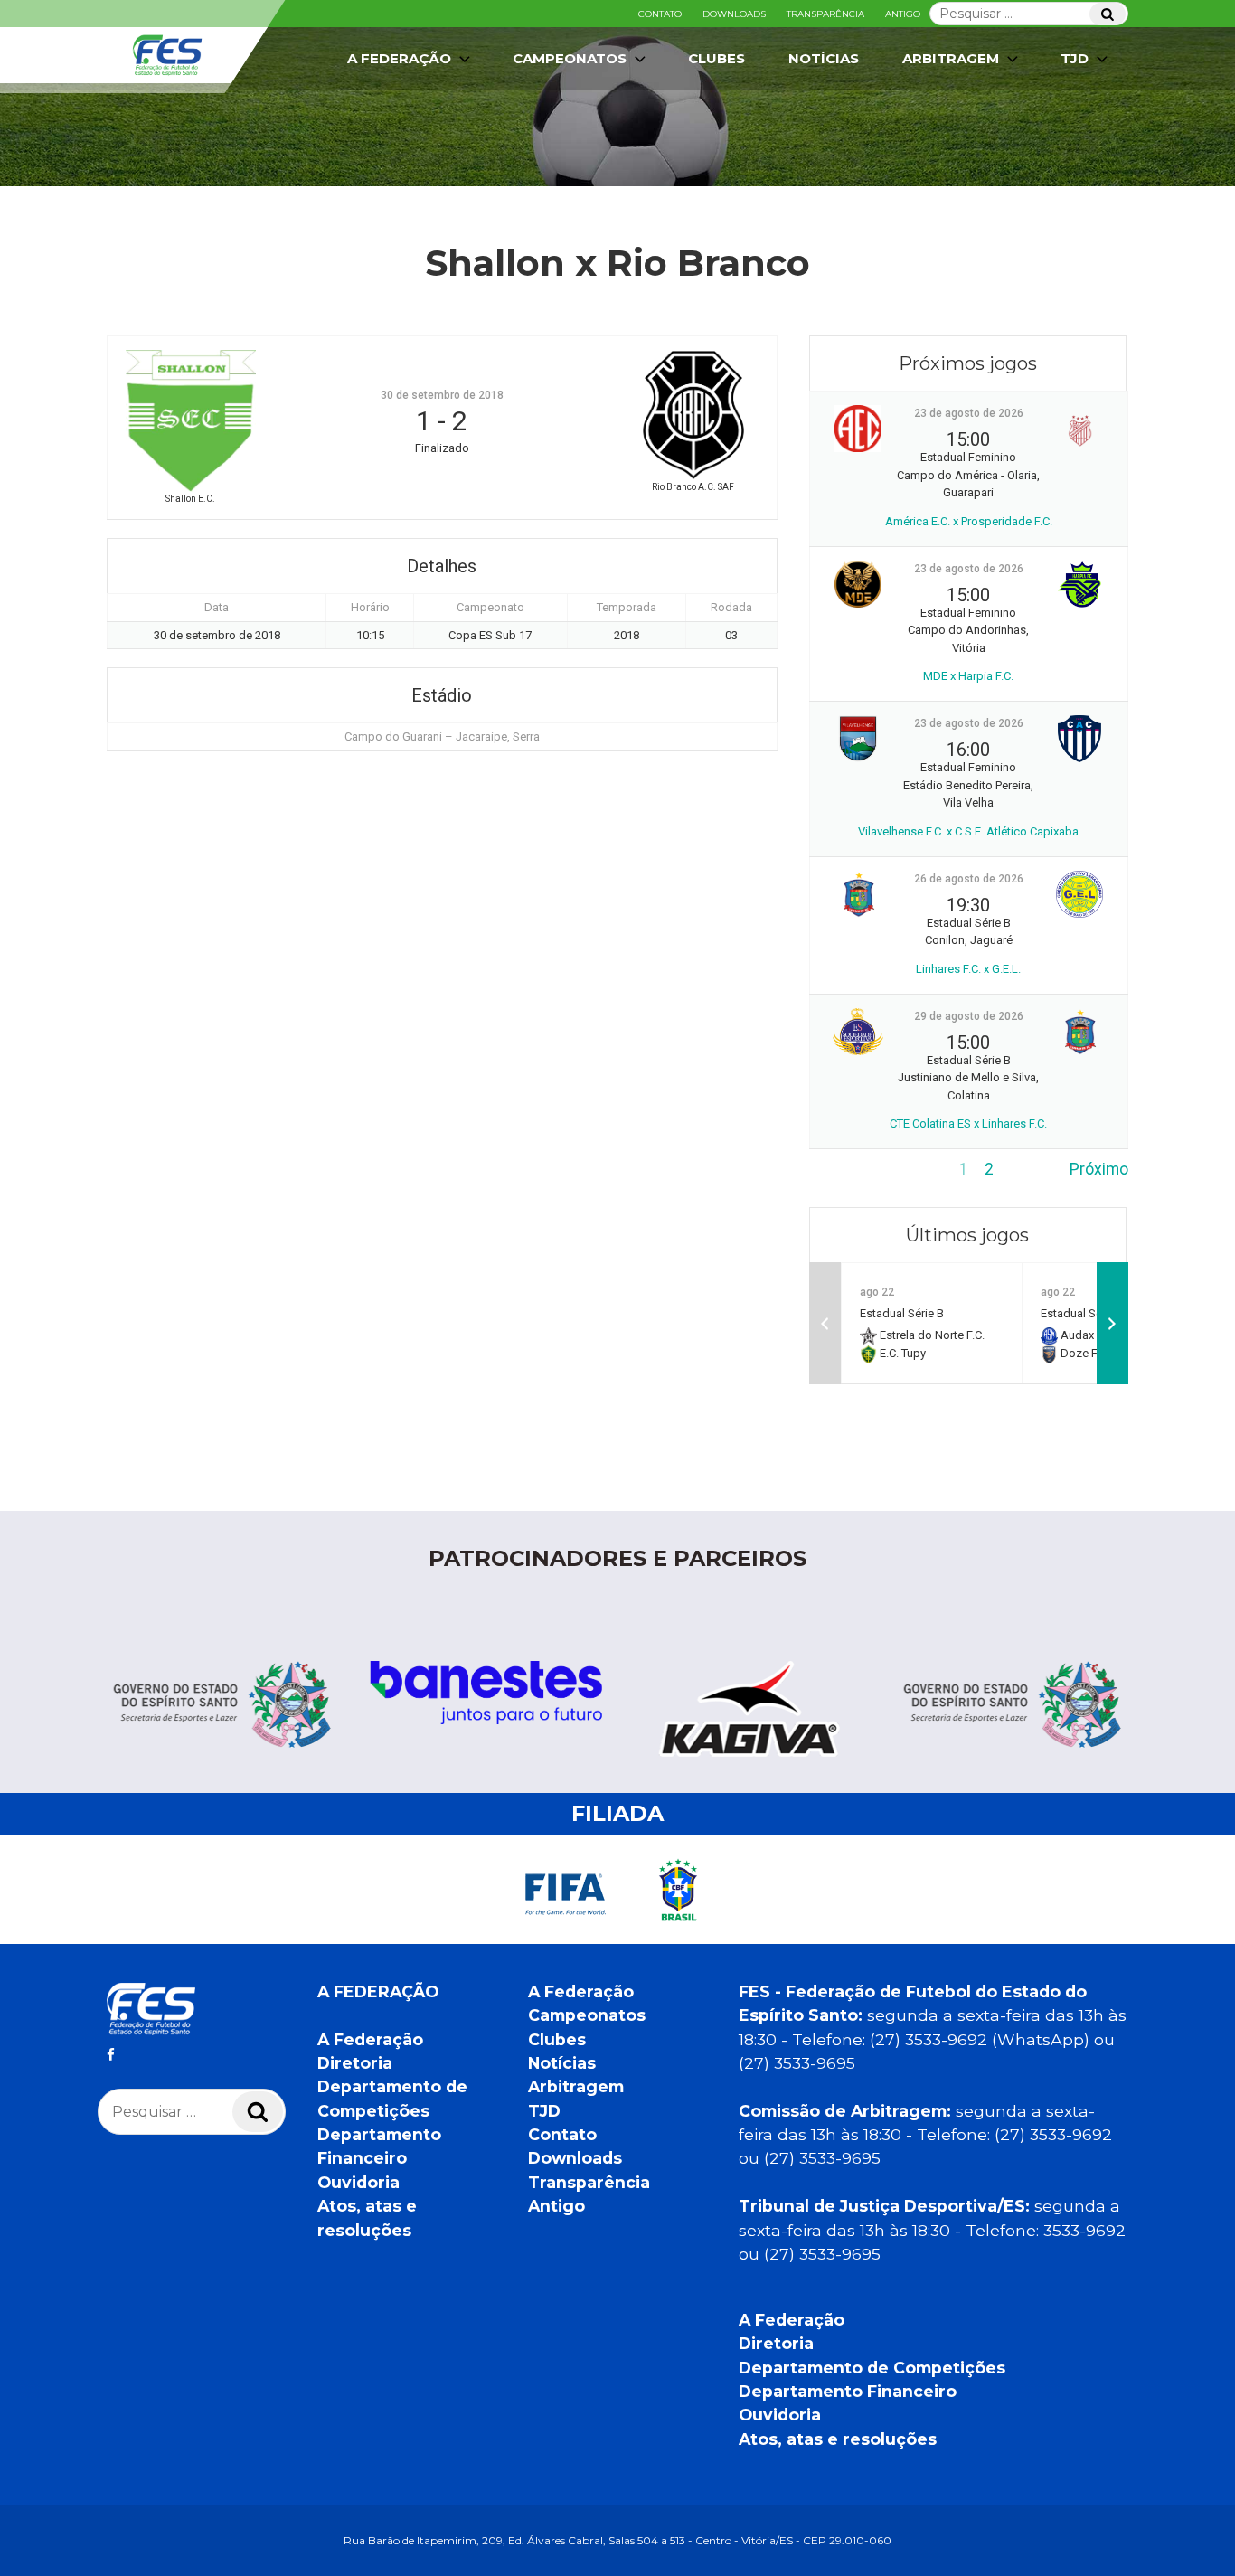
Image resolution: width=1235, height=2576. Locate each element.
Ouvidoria (358, 2182)
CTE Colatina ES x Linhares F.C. (968, 1123)
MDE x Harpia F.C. (968, 676)
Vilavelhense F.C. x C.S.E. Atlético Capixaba (968, 831)
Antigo (903, 14)
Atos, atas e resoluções (838, 2439)
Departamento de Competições (872, 2368)
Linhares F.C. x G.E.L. (968, 969)
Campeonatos (570, 58)
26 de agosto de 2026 (969, 879)
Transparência (825, 14)
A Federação (370, 2039)
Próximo (1099, 1169)
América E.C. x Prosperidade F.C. (969, 521)
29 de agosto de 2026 (969, 1016)
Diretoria (355, 2063)
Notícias (824, 58)
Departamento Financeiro (848, 2391)
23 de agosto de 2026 (969, 413)
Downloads (734, 14)
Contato (660, 14)
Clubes (716, 58)
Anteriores (846, 1169)
